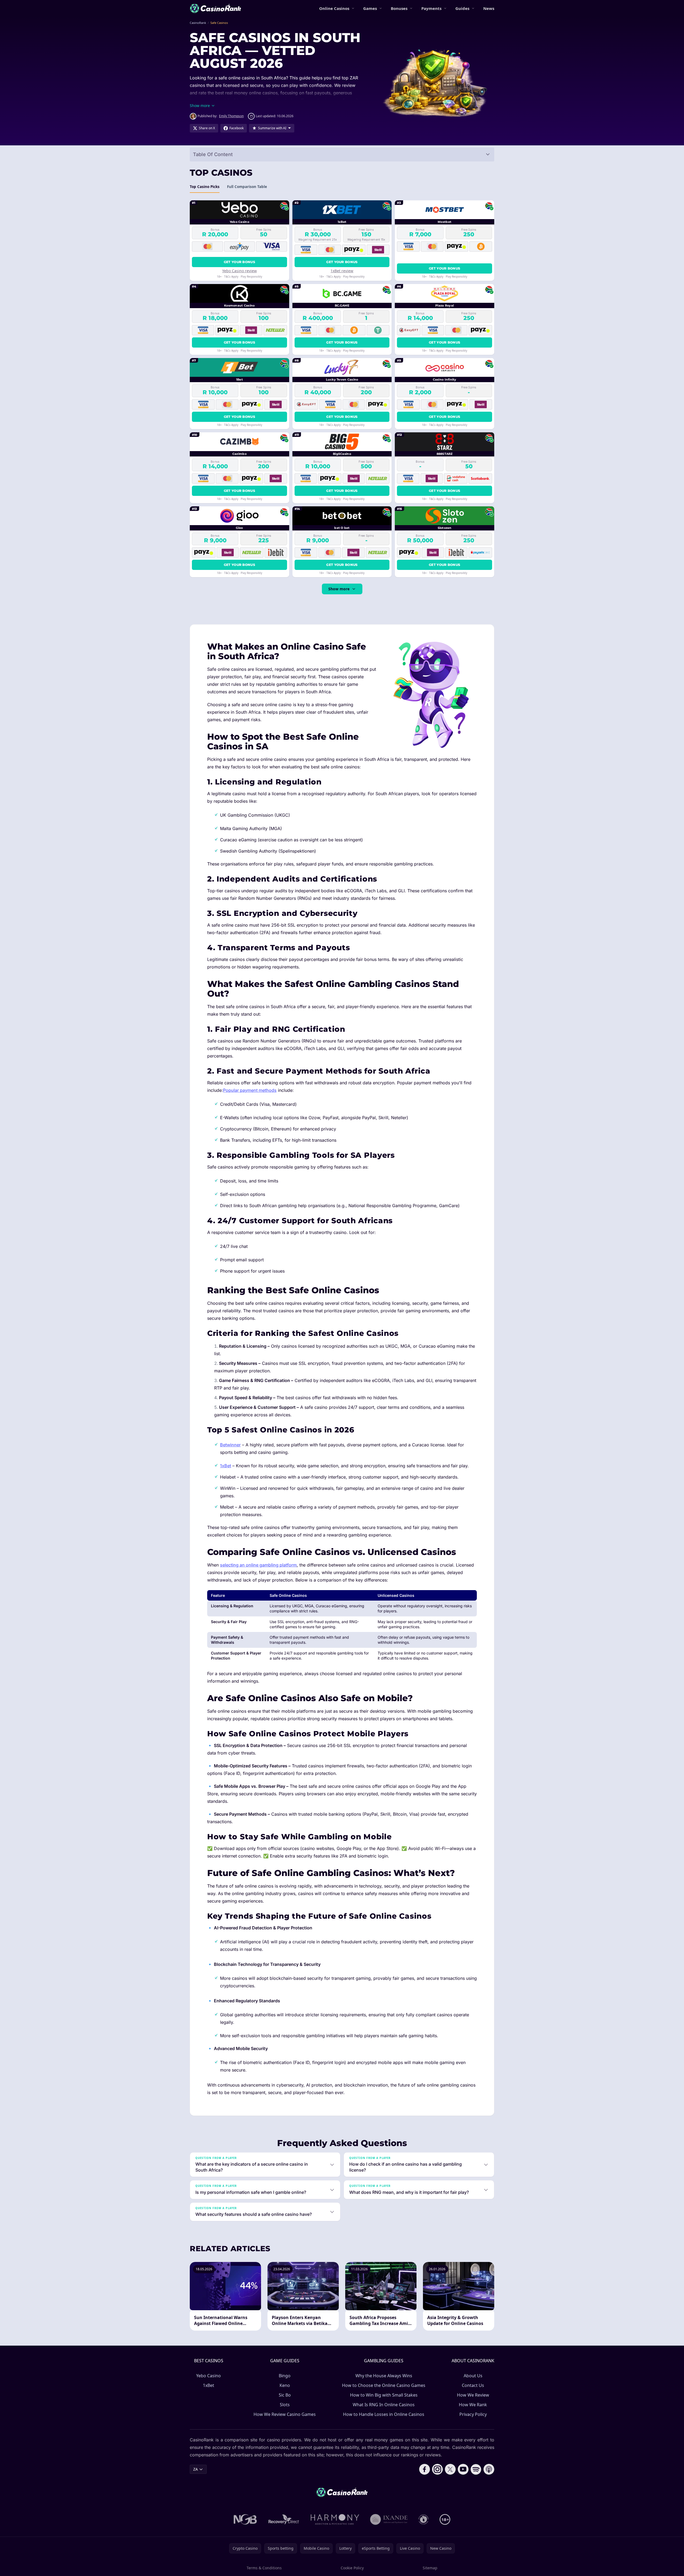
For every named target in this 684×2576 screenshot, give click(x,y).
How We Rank (473, 2405)
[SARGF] (423, 2519)
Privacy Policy (473, 2414)
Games (370, 8)
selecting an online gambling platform (258, 1565)
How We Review (473, 2395)
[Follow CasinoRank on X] (450, 2469)
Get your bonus (239, 262)
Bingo (285, 2376)
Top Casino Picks (205, 187)
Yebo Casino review (239, 271)
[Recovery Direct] (284, 2519)
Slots (285, 2405)
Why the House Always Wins (384, 2376)
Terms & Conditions (264, 2568)
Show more (339, 589)
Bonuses (399, 8)
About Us (473, 2376)
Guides (462, 8)
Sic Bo (285, 2395)
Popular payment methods (250, 1090)
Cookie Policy (352, 2568)
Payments (431, 8)
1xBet (226, 1466)
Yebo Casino (209, 2376)
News (489, 8)
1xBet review (342, 271)
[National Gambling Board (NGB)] (245, 2519)
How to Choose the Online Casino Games (384, 2385)
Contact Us (473, 2385)
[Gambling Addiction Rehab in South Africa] (335, 2519)
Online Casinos (334, 8)
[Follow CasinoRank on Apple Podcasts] (489, 2469)
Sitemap (430, 2568)
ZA (196, 2469)
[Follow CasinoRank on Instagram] (437, 2469)
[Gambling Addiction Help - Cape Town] (389, 2519)
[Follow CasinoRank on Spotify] (476, 2469)
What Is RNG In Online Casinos (384, 2405)
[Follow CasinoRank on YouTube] (463, 2469)
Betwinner (230, 1445)
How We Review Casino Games (285, 2414)
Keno (285, 2385)
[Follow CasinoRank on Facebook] (425, 2469)
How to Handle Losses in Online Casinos (384, 2414)
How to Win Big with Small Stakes (384, 2395)
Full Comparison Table (247, 187)
